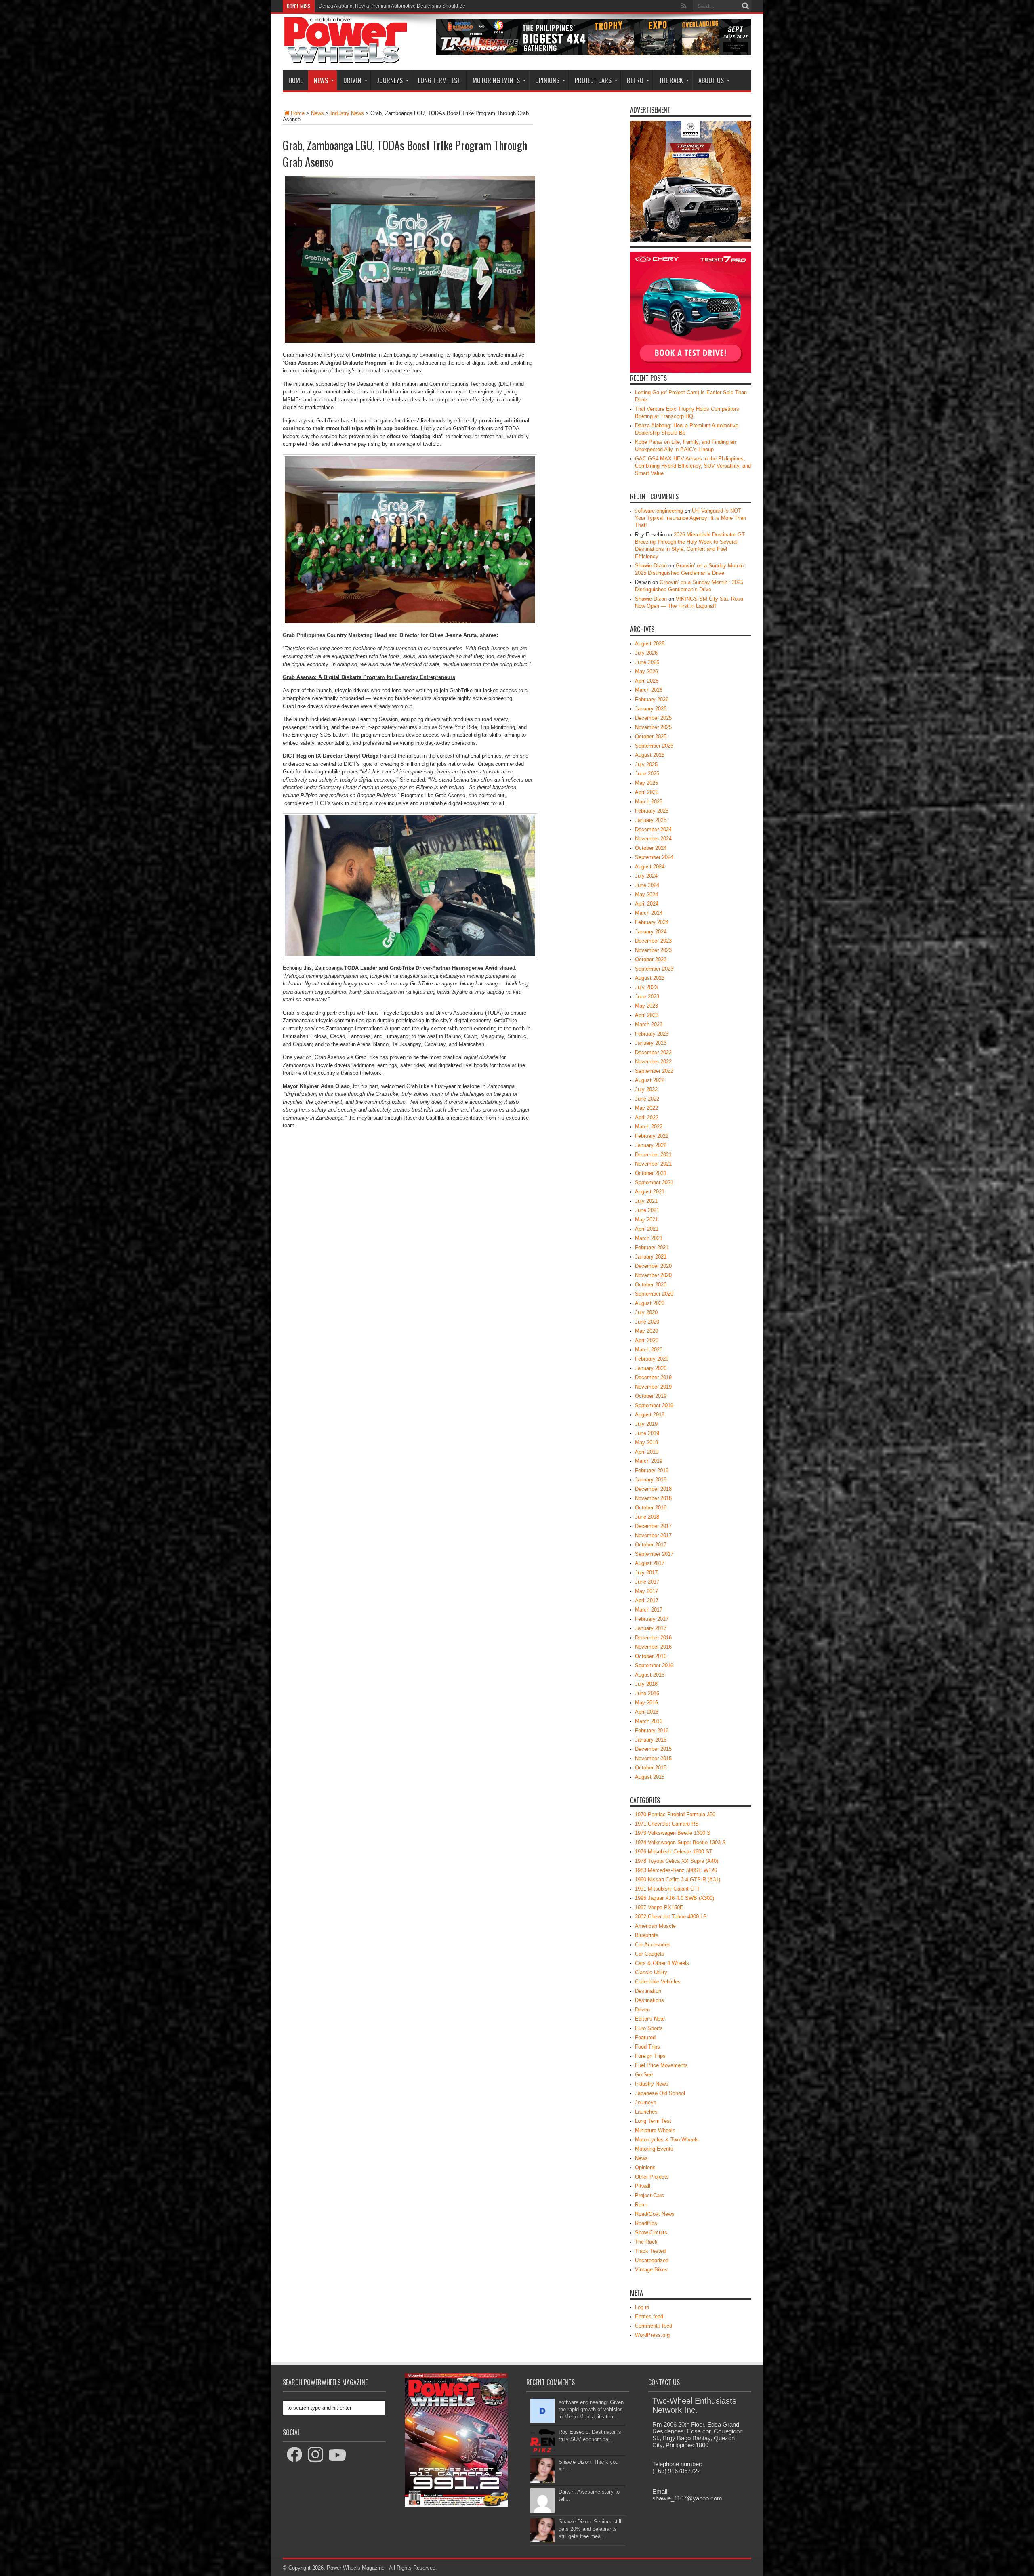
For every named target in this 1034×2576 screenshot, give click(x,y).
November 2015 (653, 1758)
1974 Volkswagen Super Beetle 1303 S (680, 1842)
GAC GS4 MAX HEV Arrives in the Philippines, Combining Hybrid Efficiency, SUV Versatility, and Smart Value (437, 6)
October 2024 (651, 848)
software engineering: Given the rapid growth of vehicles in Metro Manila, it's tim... (591, 2409)
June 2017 (647, 1582)
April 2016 (647, 1712)
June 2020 (647, 1322)
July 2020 (646, 1312)
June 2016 (647, 1693)
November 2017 (653, 1535)
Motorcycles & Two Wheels (667, 2140)
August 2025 (650, 755)
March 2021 (649, 1238)
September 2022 (654, 1071)
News (321, 80)
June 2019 (647, 1433)
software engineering (659, 511)
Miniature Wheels (655, 2130)
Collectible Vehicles (658, 1982)
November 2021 (653, 1164)
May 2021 (646, 1220)
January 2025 (651, 820)
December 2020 (653, 1266)
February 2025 (652, 811)
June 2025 (647, 774)
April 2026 (647, 681)
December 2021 (653, 1155)
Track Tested (650, 2251)
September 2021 (654, 1182)
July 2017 (646, 1573)
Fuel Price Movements (661, 2065)
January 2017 (651, 1628)
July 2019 (646, 1424)
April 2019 (647, 1452)
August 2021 (650, 1192)
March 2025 (649, 802)
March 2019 (649, 1461)
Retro (635, 80)
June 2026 (647, 662)
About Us (711, 80)
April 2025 (647, 792)
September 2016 (654, 1665)
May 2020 (646, 1331)
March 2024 (649, 913)
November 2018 (653, 1498)
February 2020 (652, 1359)
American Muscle (655, 1926)
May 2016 (646, 1703)
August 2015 (650, 1777)
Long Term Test (439, 80)
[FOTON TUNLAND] (594, 54)
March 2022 (649, 1127)
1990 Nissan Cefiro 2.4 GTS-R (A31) (678, 1879)
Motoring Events (496, 80)
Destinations (649, 2000)
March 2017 (649, 1610)
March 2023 (649, 1024)
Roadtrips (646, 2223)
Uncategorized (652, 2260)
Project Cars (593, 80)
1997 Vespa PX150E (659, 1907)
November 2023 (653, 950)
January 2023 (651, 1043)
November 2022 (653, 1062)
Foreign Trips (650, 2056)
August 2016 (650, 1675)
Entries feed (649, 2317)
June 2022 (647, 1099)
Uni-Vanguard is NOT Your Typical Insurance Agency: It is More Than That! (690, 518)
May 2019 (646, 1442)
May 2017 (646, 1591)
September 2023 (654, 969)
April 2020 (647, 1340)
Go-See (644, 2075)
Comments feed (654, 2326)
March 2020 (649, 1350)
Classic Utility (651, 1972)
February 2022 (652, 1136)
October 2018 (651, 1508)
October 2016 (651, 1656)
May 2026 (646, 671)
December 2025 (653, 718)
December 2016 (653, 1638)
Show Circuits (651, 2232)
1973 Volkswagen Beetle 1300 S (673, 1833)
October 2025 (651, 736)
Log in (642, 2307)
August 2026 (650, 644)
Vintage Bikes (651, 2270)
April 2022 (647, 1117)
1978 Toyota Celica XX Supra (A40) (677, 1861)
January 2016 (651, 1740)
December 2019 (653, 1377)
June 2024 (647, 885)
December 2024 (653, 829)
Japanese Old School (660, 2093)
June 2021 (647, 1210)
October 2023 (651, 959)
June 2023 (647, 997)
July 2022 (646, 1089)
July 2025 (646, 764)
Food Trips (647, 2047)
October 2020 (651, 1285)
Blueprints (647, 1935)
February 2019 (652, 1470)
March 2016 (649, 1721)
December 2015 (653, 1749)
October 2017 (651, 1545)
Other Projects (652, 2177)
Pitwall (643, 2186)
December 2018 (653, 1489)
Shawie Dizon (651, 566)
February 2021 (652, 1247)
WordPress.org (652, 2335)
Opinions (547, 80)
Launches (646, 2112)
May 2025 (646, 783)
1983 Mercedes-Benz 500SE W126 (676, 1870)
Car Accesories (653, 1945)
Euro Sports (649, 2028)
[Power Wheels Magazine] (346, 58)
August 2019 (650, 1415)
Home (295, 80)
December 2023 (653, 941)
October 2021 (651, 1173)
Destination (648, 1991)
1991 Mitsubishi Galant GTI (667, 1889)
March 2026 (649, 690)
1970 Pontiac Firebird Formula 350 (675, 1814)
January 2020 (651, 1368)
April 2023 (647, 1015)
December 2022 (653, 1052)
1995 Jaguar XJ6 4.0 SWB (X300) (675, 1898)
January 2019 (651, 1480)
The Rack (671, 80)
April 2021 (647, 1229)
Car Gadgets (650, 1954)
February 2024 (652, 922)
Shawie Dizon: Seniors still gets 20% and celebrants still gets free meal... (590, 2529)
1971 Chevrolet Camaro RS (667, 1824)
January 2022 (651, 1145)
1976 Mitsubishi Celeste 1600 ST (674, 1852)
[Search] (745, 6)
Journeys (390, 80)
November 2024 (653, 839)
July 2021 (646, 1201)
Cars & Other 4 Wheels (662, 1963)
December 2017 (653, 1526)
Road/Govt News (655, 2214)
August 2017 (650, 1563)
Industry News (347, 113)
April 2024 (647, 904)
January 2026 (651, 709)
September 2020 (654, 1294)
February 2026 (652, 699)
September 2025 (654, 746)
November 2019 (653, 1387)
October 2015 (651, 1768)
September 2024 (654, 857)
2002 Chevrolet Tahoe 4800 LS (671, 1917)
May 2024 (646, 894)
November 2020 (653, 1275)
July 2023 (646, 987)
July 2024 (646, 876)
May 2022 (646, 1108)
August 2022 (650, 1080)
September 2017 (654, 1554)
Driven (352, 80)
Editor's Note (650, 2019)
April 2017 (647, 1600)
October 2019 (651, 1396)
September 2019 (654, 1405)
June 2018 (647, 1517)
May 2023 (646, 1006)
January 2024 (651, 932)
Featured (645, 2037)
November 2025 (653, 727)
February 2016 (652, 1730)
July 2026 (646, 653)
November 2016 (653, 1647)
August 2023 (650, 978)
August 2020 (650, 1303)
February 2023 (652, 1034)
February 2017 (652, 1619)
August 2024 (650, 867)
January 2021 (651, 1257)
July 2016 (646, 1684)
